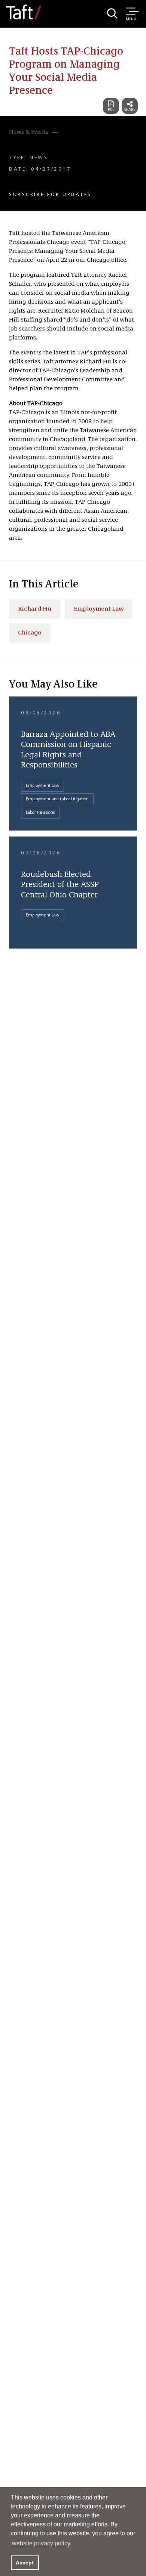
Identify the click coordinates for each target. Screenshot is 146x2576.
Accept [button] (25, 2563)
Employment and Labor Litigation (57, 799)
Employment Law (99, 609)
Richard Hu (35, 609)
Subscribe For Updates (50, 195)
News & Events (29, 132)
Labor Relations (40, 813)
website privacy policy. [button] (42, 2543)
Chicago (30, 633)
